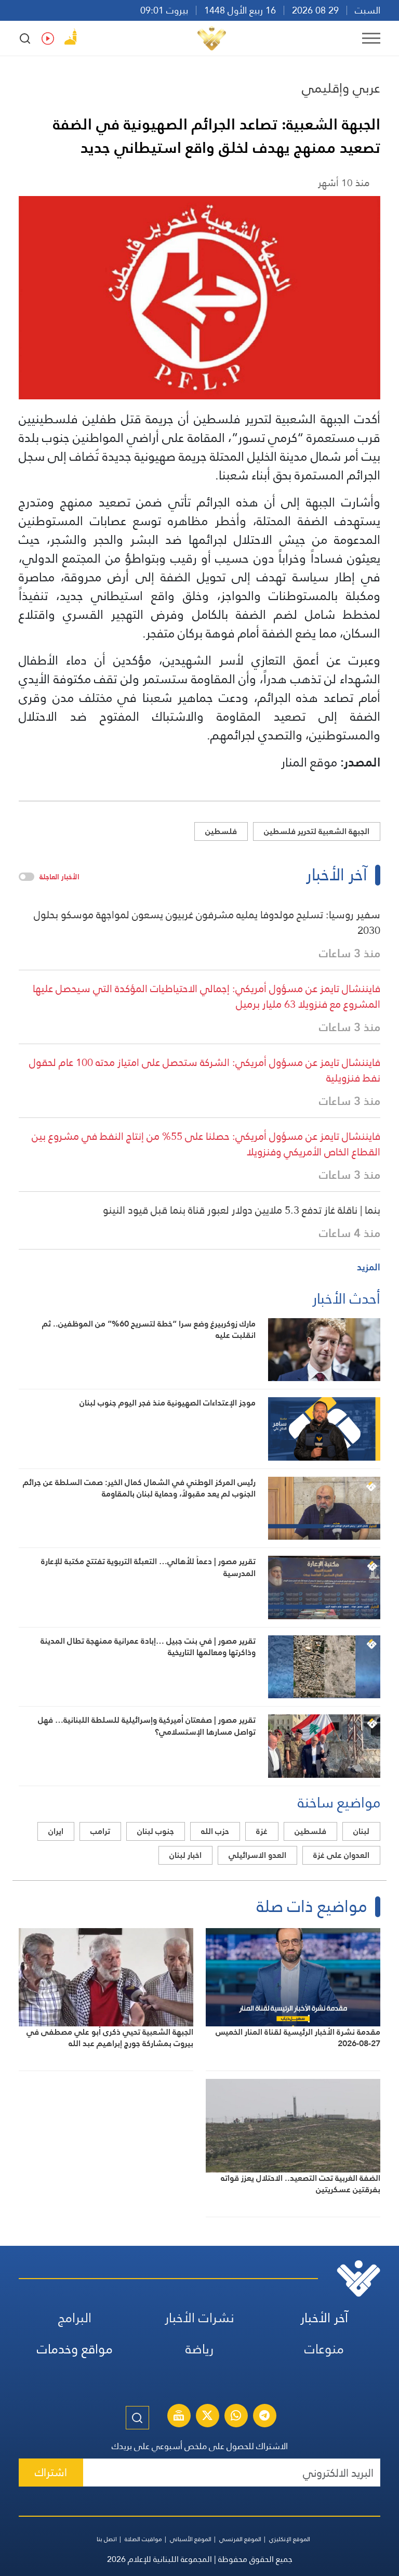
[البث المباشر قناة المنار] (179, 2417)
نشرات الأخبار (199, 2318)
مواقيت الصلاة (143, 2539)
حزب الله (215, 1831)
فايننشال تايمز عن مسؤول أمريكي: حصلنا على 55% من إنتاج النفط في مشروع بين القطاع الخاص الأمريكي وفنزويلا (206, 1144)
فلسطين (221, 831)
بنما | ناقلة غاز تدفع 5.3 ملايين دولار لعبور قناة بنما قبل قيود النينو (242, 1210)
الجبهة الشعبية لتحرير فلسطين (317, 831)
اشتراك (51, 2472)
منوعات (324, 2349)
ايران (56, 1831)
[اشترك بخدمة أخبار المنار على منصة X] (207, 2417)
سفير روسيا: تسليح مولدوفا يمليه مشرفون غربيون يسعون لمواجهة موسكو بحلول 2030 (207, 922)
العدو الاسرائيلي (257, 1855)
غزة (262, 1831)
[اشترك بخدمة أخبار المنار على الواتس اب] (236, 2417)
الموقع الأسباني (191, 2539)
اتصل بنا (107, 2539)
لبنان (361, 1831)
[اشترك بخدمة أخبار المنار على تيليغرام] (264, 2417)
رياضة (199, 2349)
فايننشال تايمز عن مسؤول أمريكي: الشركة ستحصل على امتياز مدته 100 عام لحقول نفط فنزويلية (205, 1070)
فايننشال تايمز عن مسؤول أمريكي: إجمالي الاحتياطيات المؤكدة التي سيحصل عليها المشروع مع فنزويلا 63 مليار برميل (207, 996)
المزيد (369, 1267)
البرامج (75, 2318)
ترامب (100, 1831)
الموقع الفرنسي (240, 2539)
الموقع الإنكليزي (290, 2539)
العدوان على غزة (341, 1855)
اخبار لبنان (185, 1855)
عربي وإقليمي (341, 88)
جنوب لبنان (156, 1831)
